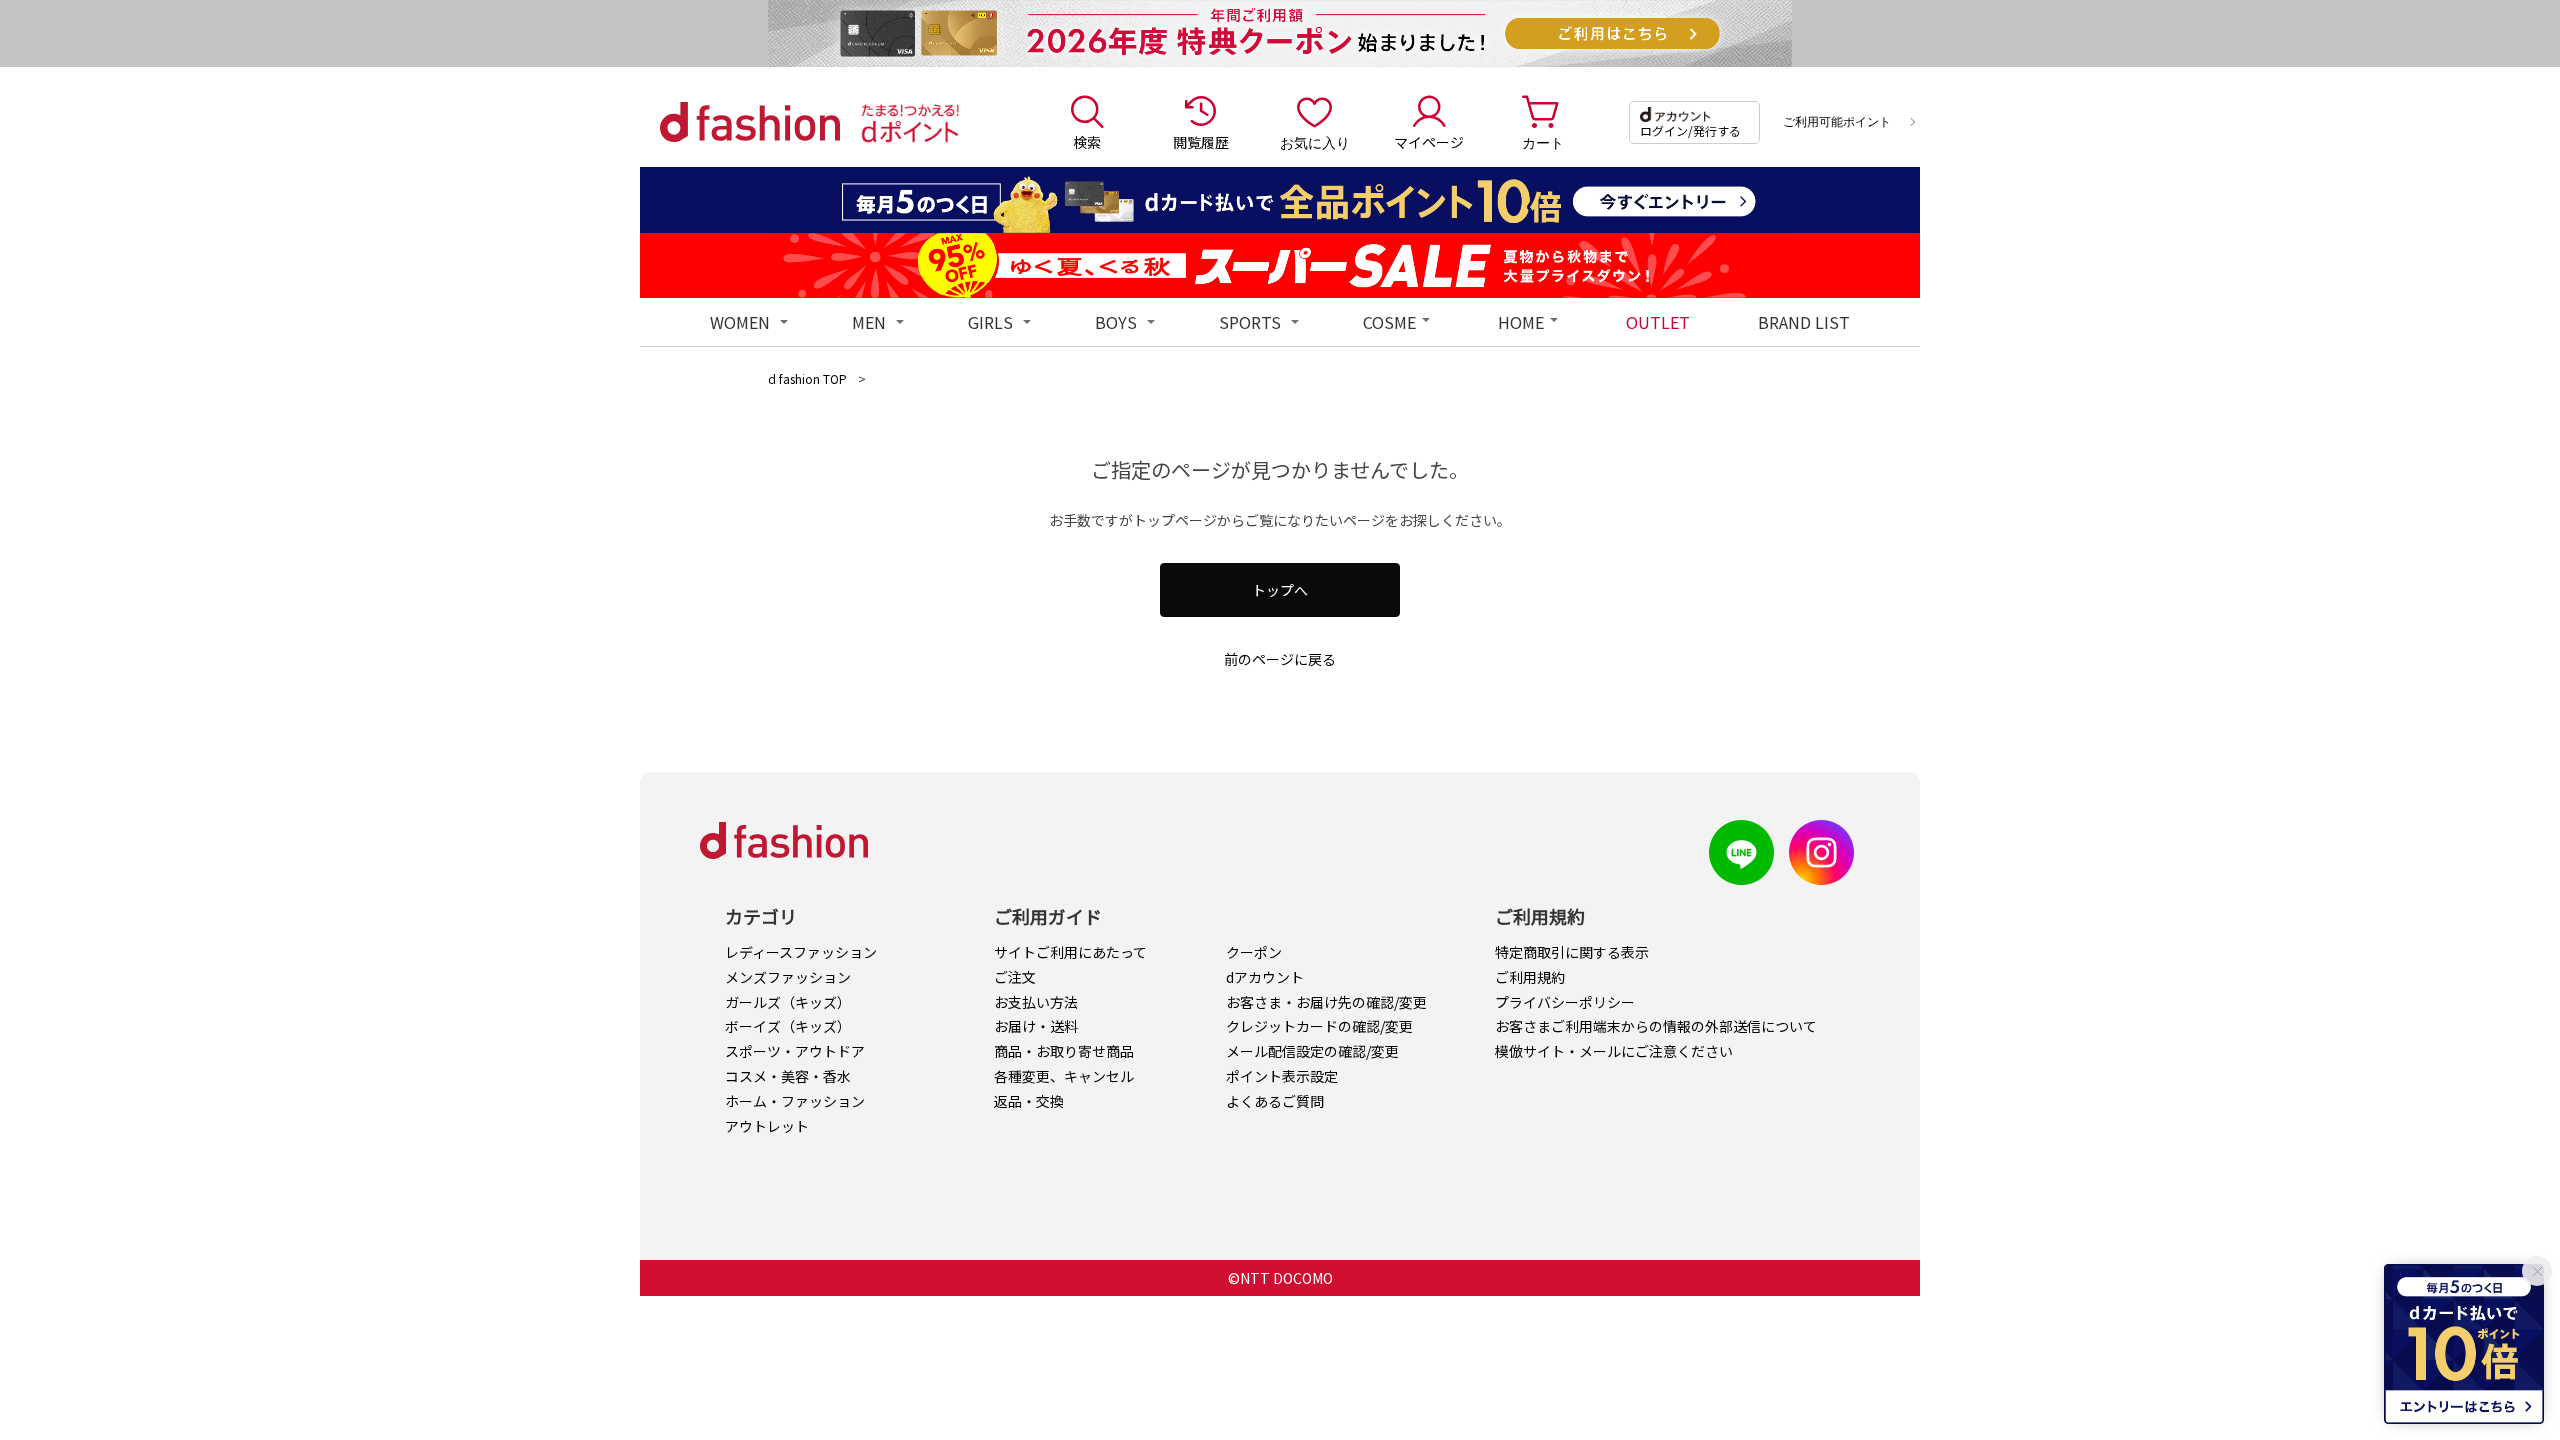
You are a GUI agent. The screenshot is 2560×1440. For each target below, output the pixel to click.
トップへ (1280, 590)
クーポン (1254, 952)
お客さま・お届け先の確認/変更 (1326, 1002)
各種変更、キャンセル (1064, 1076)
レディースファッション (801, 952)
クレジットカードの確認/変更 (1319, 1026)
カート (1543, 142)
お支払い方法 (1036, 1002)
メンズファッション (788, 977)
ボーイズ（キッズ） (788, 1026)
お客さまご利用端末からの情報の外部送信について (1656, 1026)
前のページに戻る (1280, 659)
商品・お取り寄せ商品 (1064, 1051)
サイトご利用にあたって (1070, 952)
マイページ (1429, 142)
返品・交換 (1029, 1101)
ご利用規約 (1530, 977)
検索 (1087, 142)
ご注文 (1015, 977)
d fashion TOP (807, 378)
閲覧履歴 (1201, 142)
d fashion (750, 122)
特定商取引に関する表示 (1572, 952)
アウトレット (767, 1126)
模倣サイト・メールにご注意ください (1614, 1051)
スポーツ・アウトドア (795, 1051)
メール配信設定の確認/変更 (1312, 1051)
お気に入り (1315, 142)
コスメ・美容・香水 (788, 1076)
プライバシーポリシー (1565, 1002)
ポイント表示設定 (1282, 1076)
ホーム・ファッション (795, 1101)
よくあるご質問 (1275, 1101)
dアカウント (1265, 977)
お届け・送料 (1036, 1026)
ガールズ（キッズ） (788, 1002)
